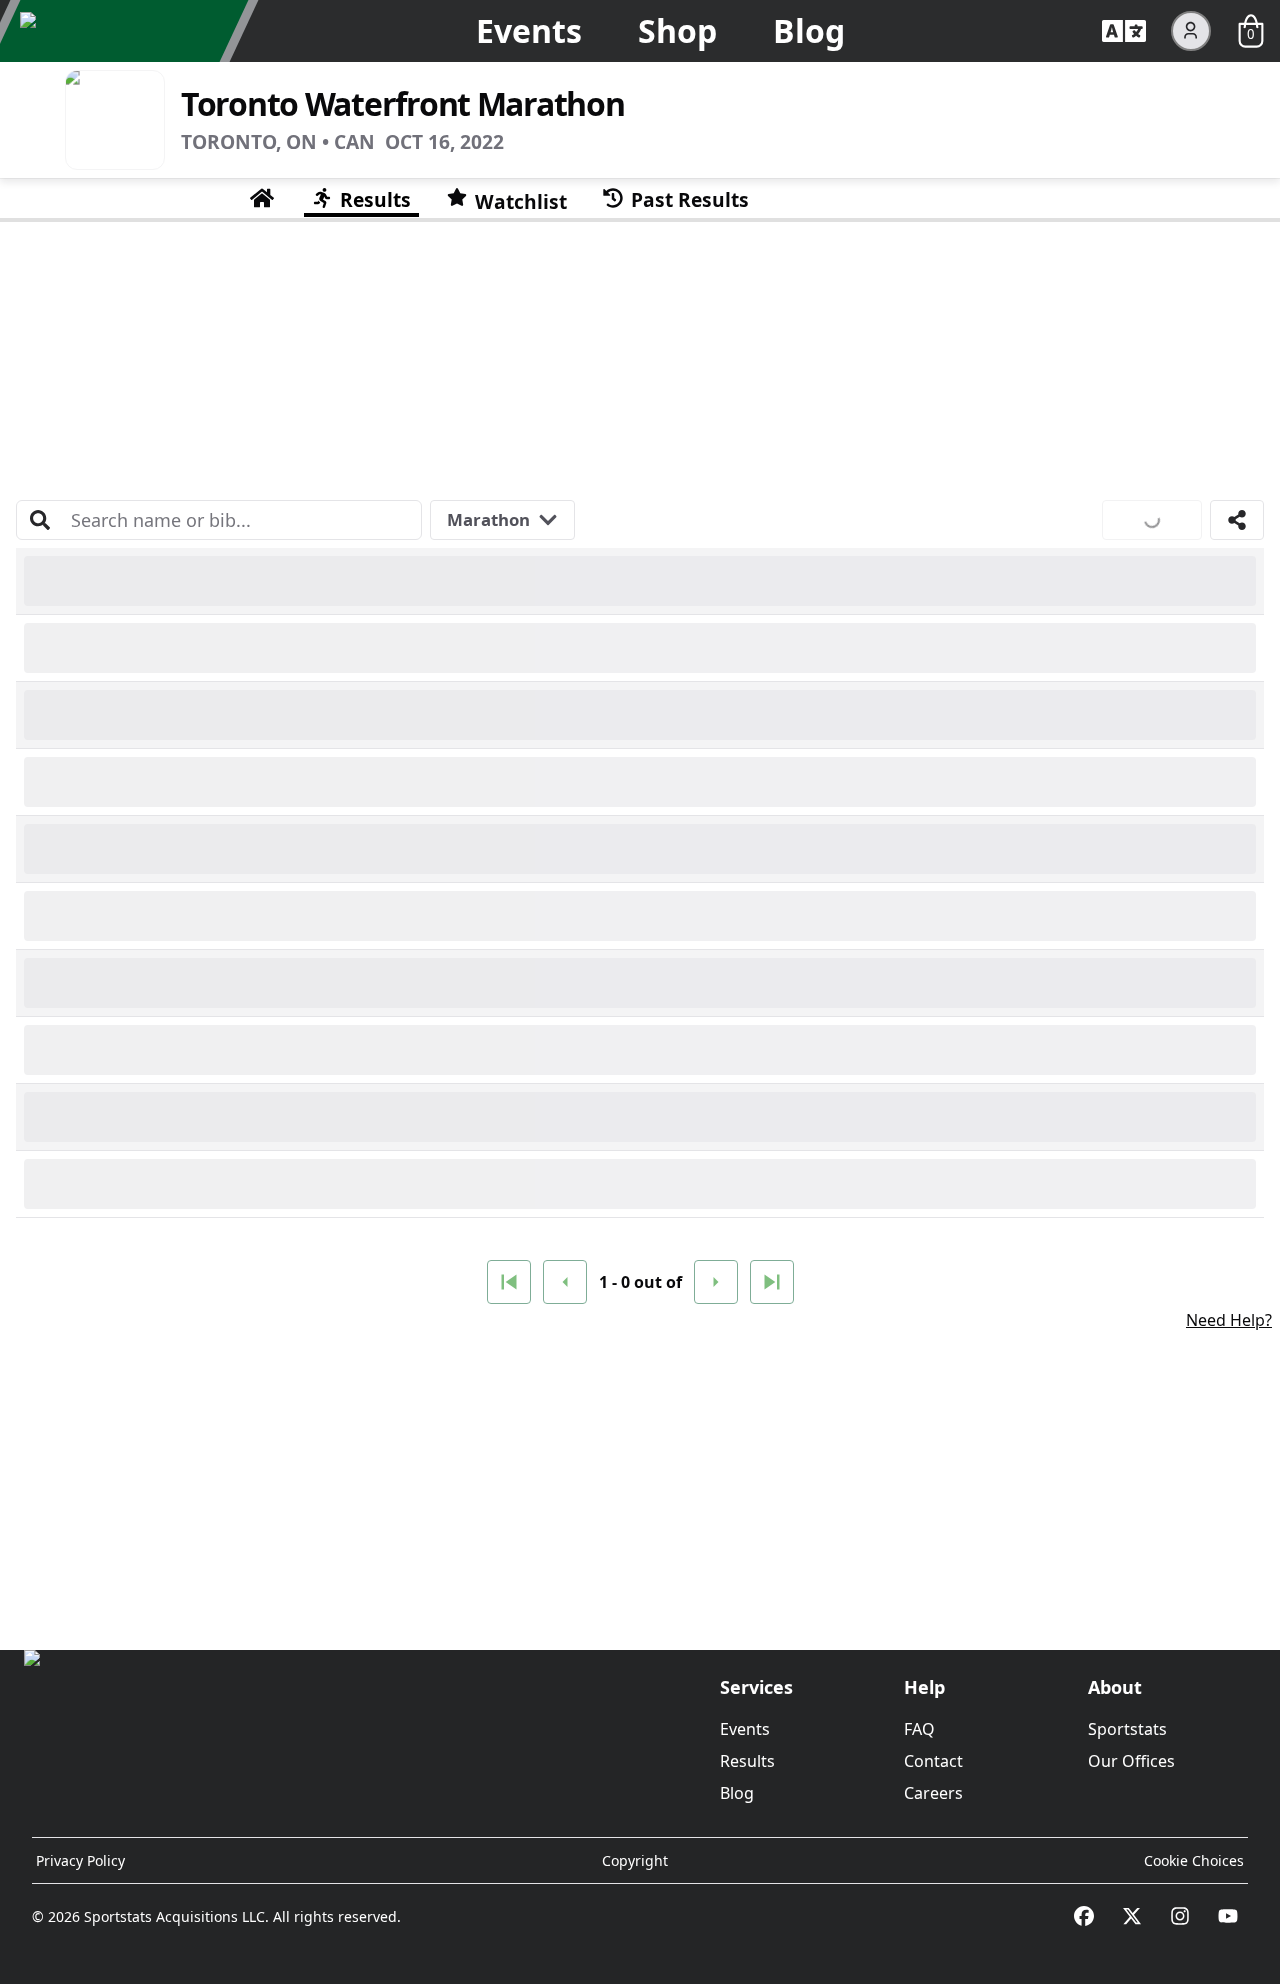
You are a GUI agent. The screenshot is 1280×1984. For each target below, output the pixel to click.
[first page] (509, 1282)
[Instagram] (1180, 1916)
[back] (565, 1282)
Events (529, 30)
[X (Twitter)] (1132, 1916)
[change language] (1124, 31)
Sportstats (1127, 1729)
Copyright (635, 1860)
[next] (716, 1282)
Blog (809, 30)
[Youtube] (1228, 1916)
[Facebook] (1084, 1916)
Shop (677, 30)
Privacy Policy (80, 1860)
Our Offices (1131, 1761)
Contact (933, 1761)
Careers (933, 1793)
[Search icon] (40, 520)
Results (747, 1761)
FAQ (919, 1729)
